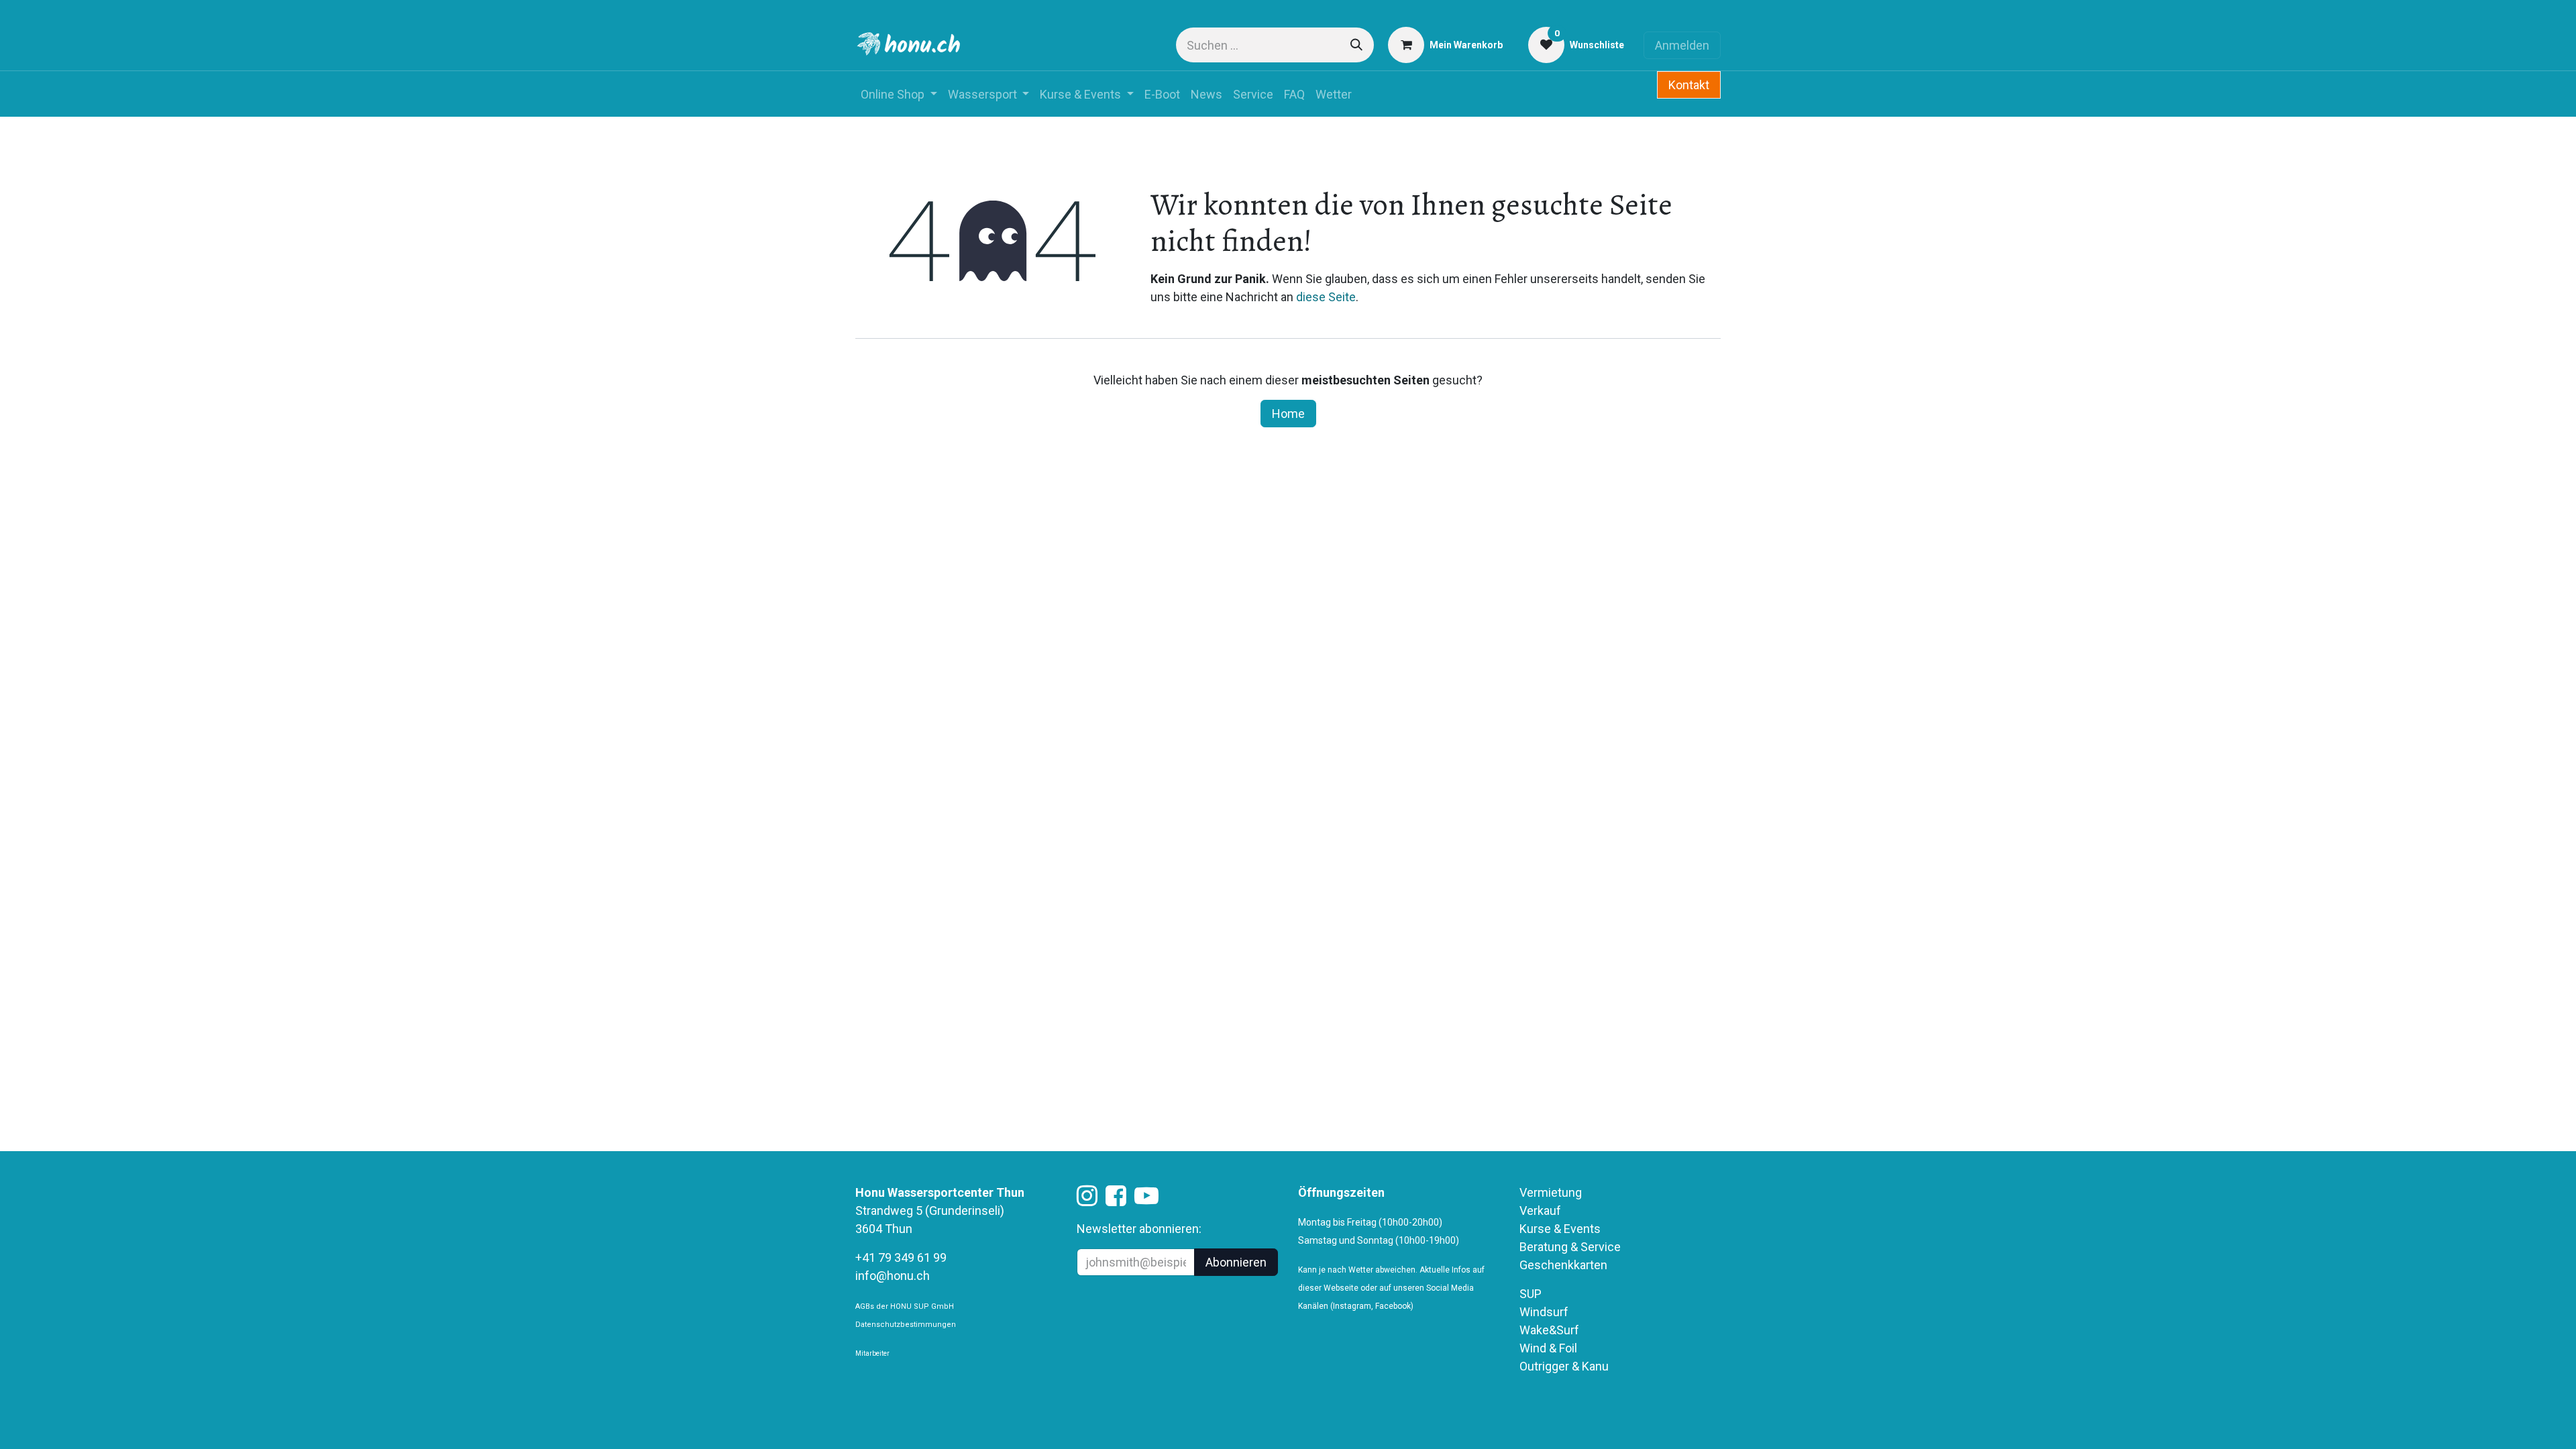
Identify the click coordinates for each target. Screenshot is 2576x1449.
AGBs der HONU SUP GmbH (905, 1306)
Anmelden (1682, 45)
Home (1288, 414)
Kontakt (1689, 85)
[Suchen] (1356, 45)
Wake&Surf (1549, 1330)
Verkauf (1540, 1211)
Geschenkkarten (1563, 1265)
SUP (1531, 1294)
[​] (1087, 1200)
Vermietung (1551, 1192)
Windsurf (1544, 1312)
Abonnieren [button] (1236, 1262)
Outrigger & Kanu (1565, 1366)
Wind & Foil (1548, 1348)
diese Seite (1326, 297)
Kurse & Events (1560, 1229)
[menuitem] (899, 94)
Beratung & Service (1570, 1247)
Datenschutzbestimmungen (906, 1325)
